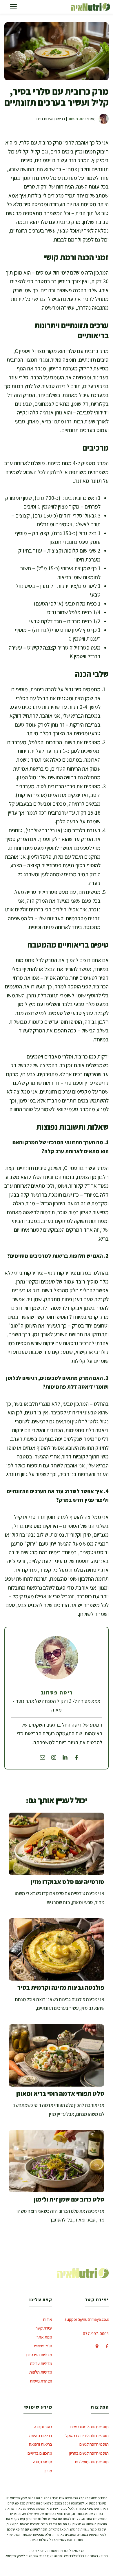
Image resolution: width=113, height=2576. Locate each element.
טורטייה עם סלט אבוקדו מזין (68, 1882)
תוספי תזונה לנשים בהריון (89, 2453)
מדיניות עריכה (41, 2363)
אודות (48, 2319)
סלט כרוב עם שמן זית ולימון (69, 2199)
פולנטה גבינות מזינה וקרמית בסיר (61, 1988)
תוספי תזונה (43, 2462)
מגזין (48, 2471)
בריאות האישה (41, 2435)
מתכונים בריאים (40, 2453)
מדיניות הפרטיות (39, 2355)
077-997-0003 (96, 2334)
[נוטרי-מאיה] (91, 7)
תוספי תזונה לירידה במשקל (87, 2435)
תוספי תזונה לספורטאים (90, 2427)
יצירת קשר (44, 2328)
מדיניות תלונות (41, 2372)
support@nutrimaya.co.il (87, 2319)
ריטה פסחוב (77, 119)
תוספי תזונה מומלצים (92, 2462)
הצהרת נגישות (41, 2381)
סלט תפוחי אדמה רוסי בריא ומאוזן (60, 2094)
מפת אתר (44, 2337)
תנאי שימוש (43, 2346)
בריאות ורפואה (41, 2444)
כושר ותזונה (43, 2427)
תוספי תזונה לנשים (94, 2444)
